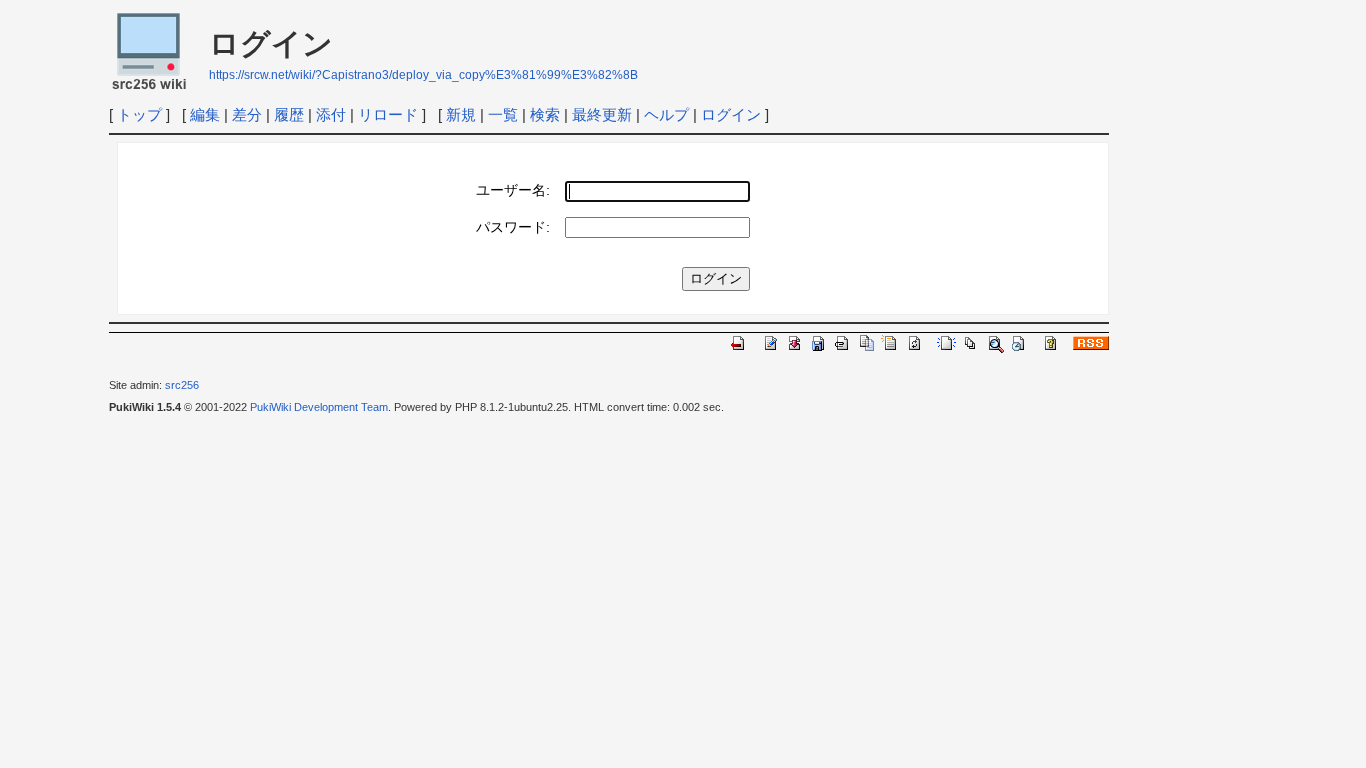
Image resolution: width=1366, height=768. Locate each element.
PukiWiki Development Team (319, 407)
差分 (247, 114)
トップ (139, 114)
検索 (545, 114)
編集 (205, 114)
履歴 (289, 114)
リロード (388, 114)
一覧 (503, 114)
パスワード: (513, 227)
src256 (182, 385)
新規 (461, 114)
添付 (331, 114)
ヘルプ (666, 114)
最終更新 (602, 114)
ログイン (731, 114)
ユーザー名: (513, 190)
